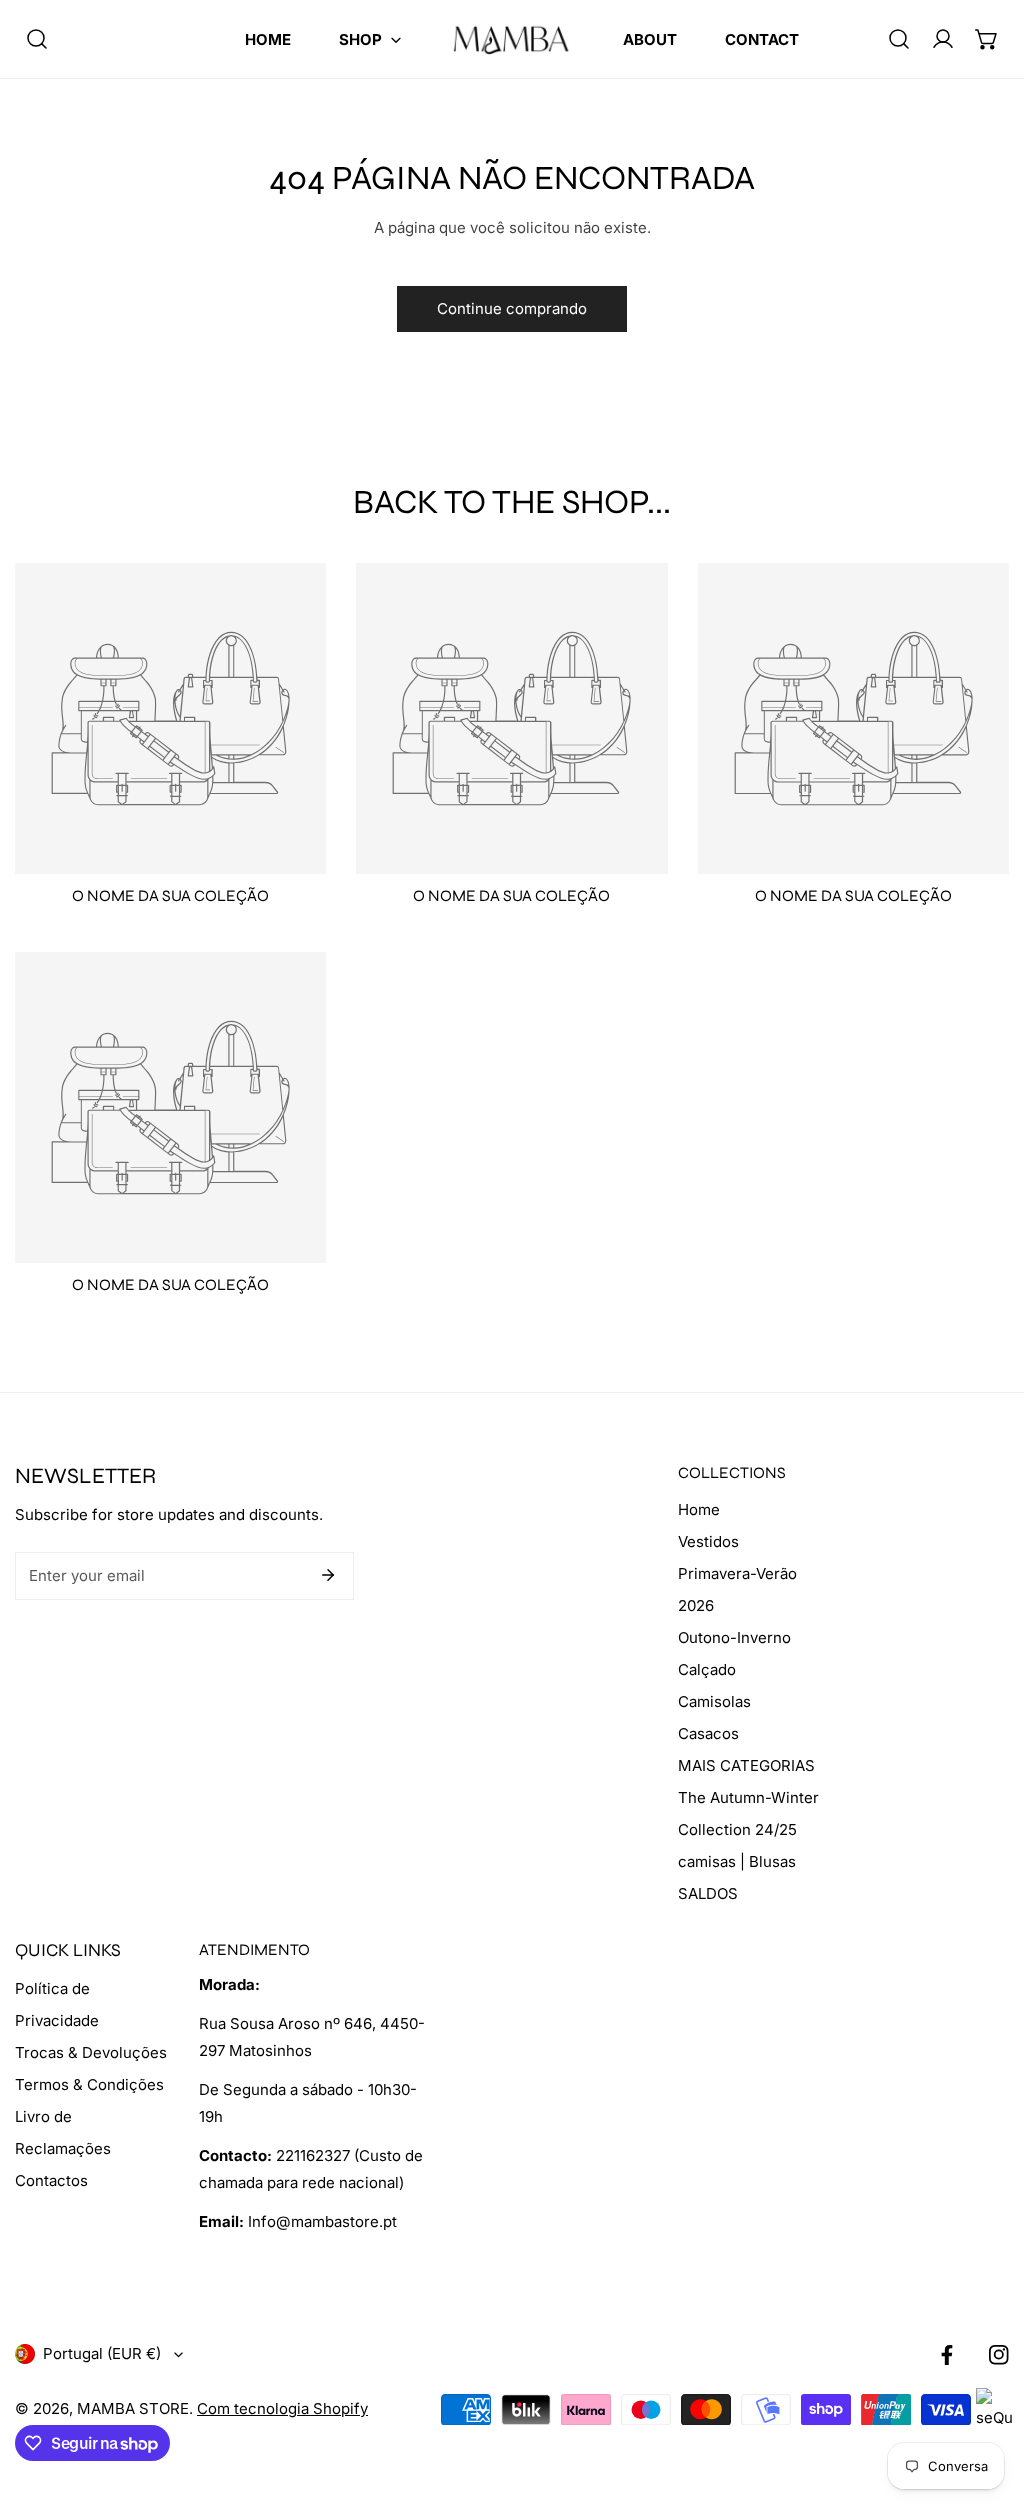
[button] (370, 39)
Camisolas (714, 1701)
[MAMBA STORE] (512, 39)
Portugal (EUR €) (102, 2353)
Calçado (707, 1669)
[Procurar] (37, 39)
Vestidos (708, 1541)
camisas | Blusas (737, 1861)
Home (699, 1509)
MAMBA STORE (133, 2408)
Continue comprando (512, 308)
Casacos (708, 1733)
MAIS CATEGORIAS (746, 1765)
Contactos (51, 2180)
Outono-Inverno (734, 1637)
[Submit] (328, 1575)
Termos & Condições (89, 2084)
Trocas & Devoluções (91, 2052)
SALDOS (708, 1893)
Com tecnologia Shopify (282, 2408)
